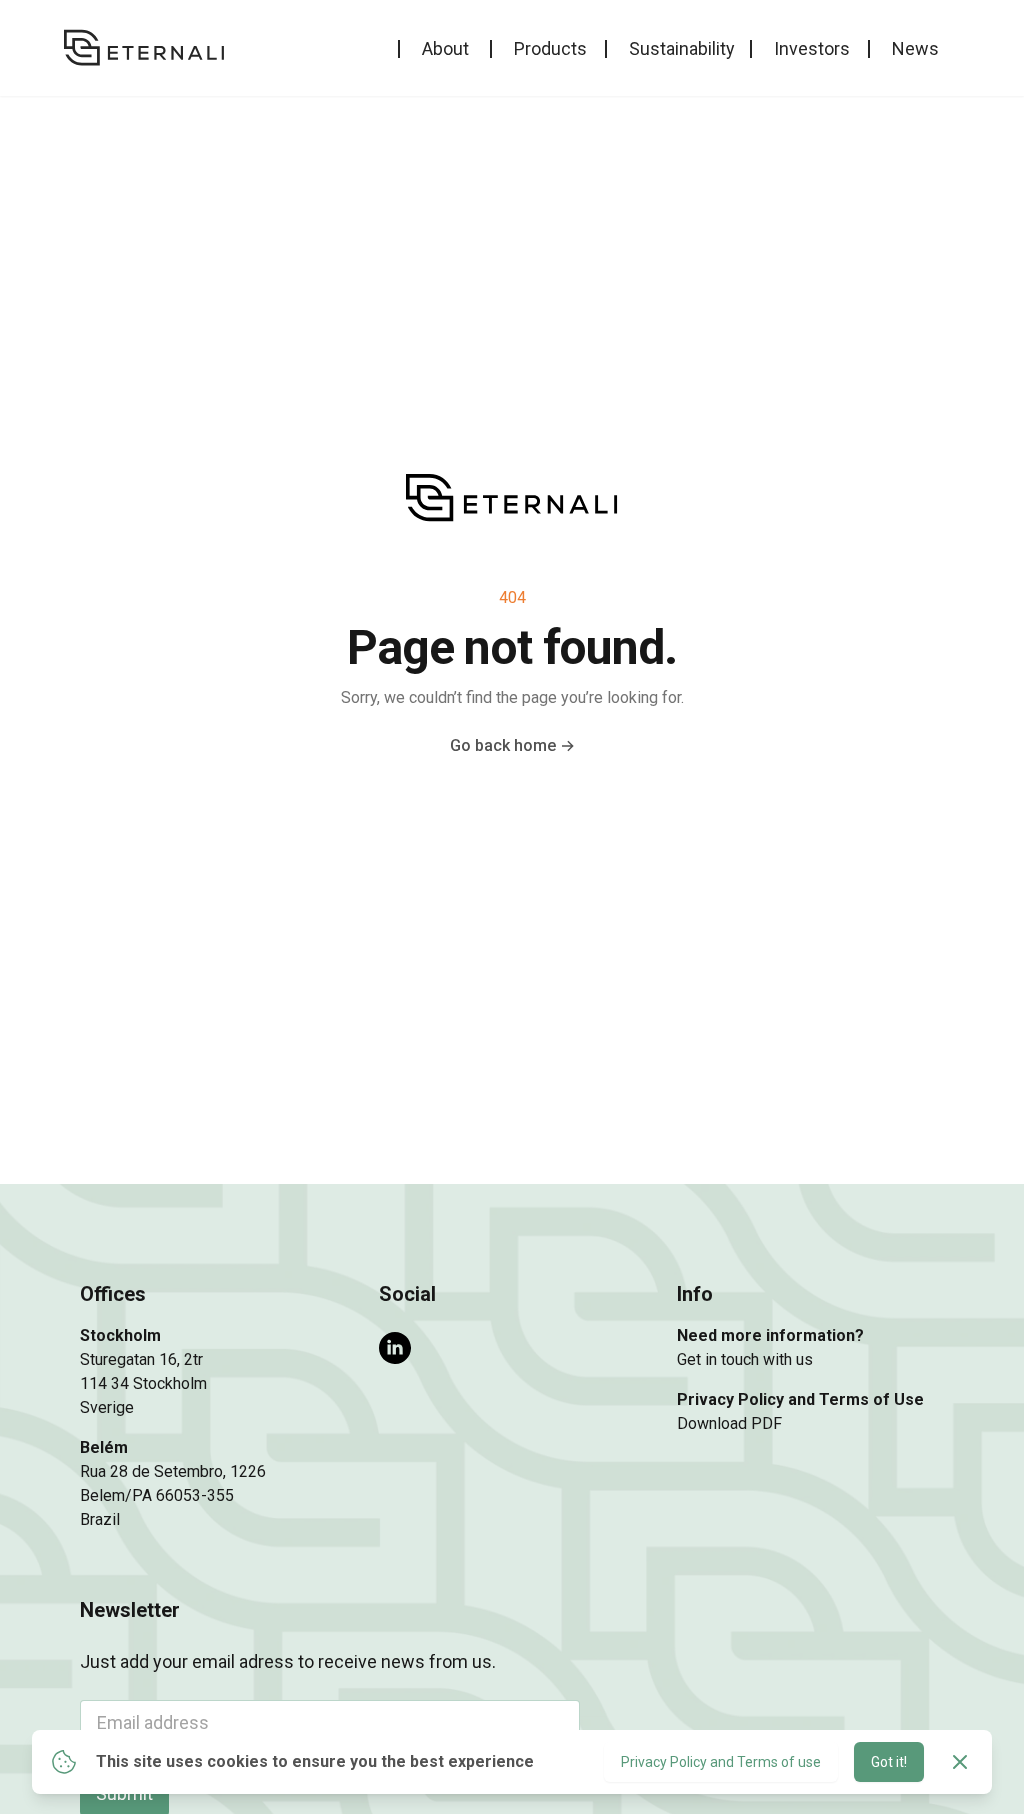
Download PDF (729, 1423)
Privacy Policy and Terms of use (721, 1762)
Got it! (889, 1762)
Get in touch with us (745, 1359)
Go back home (512, 745)
